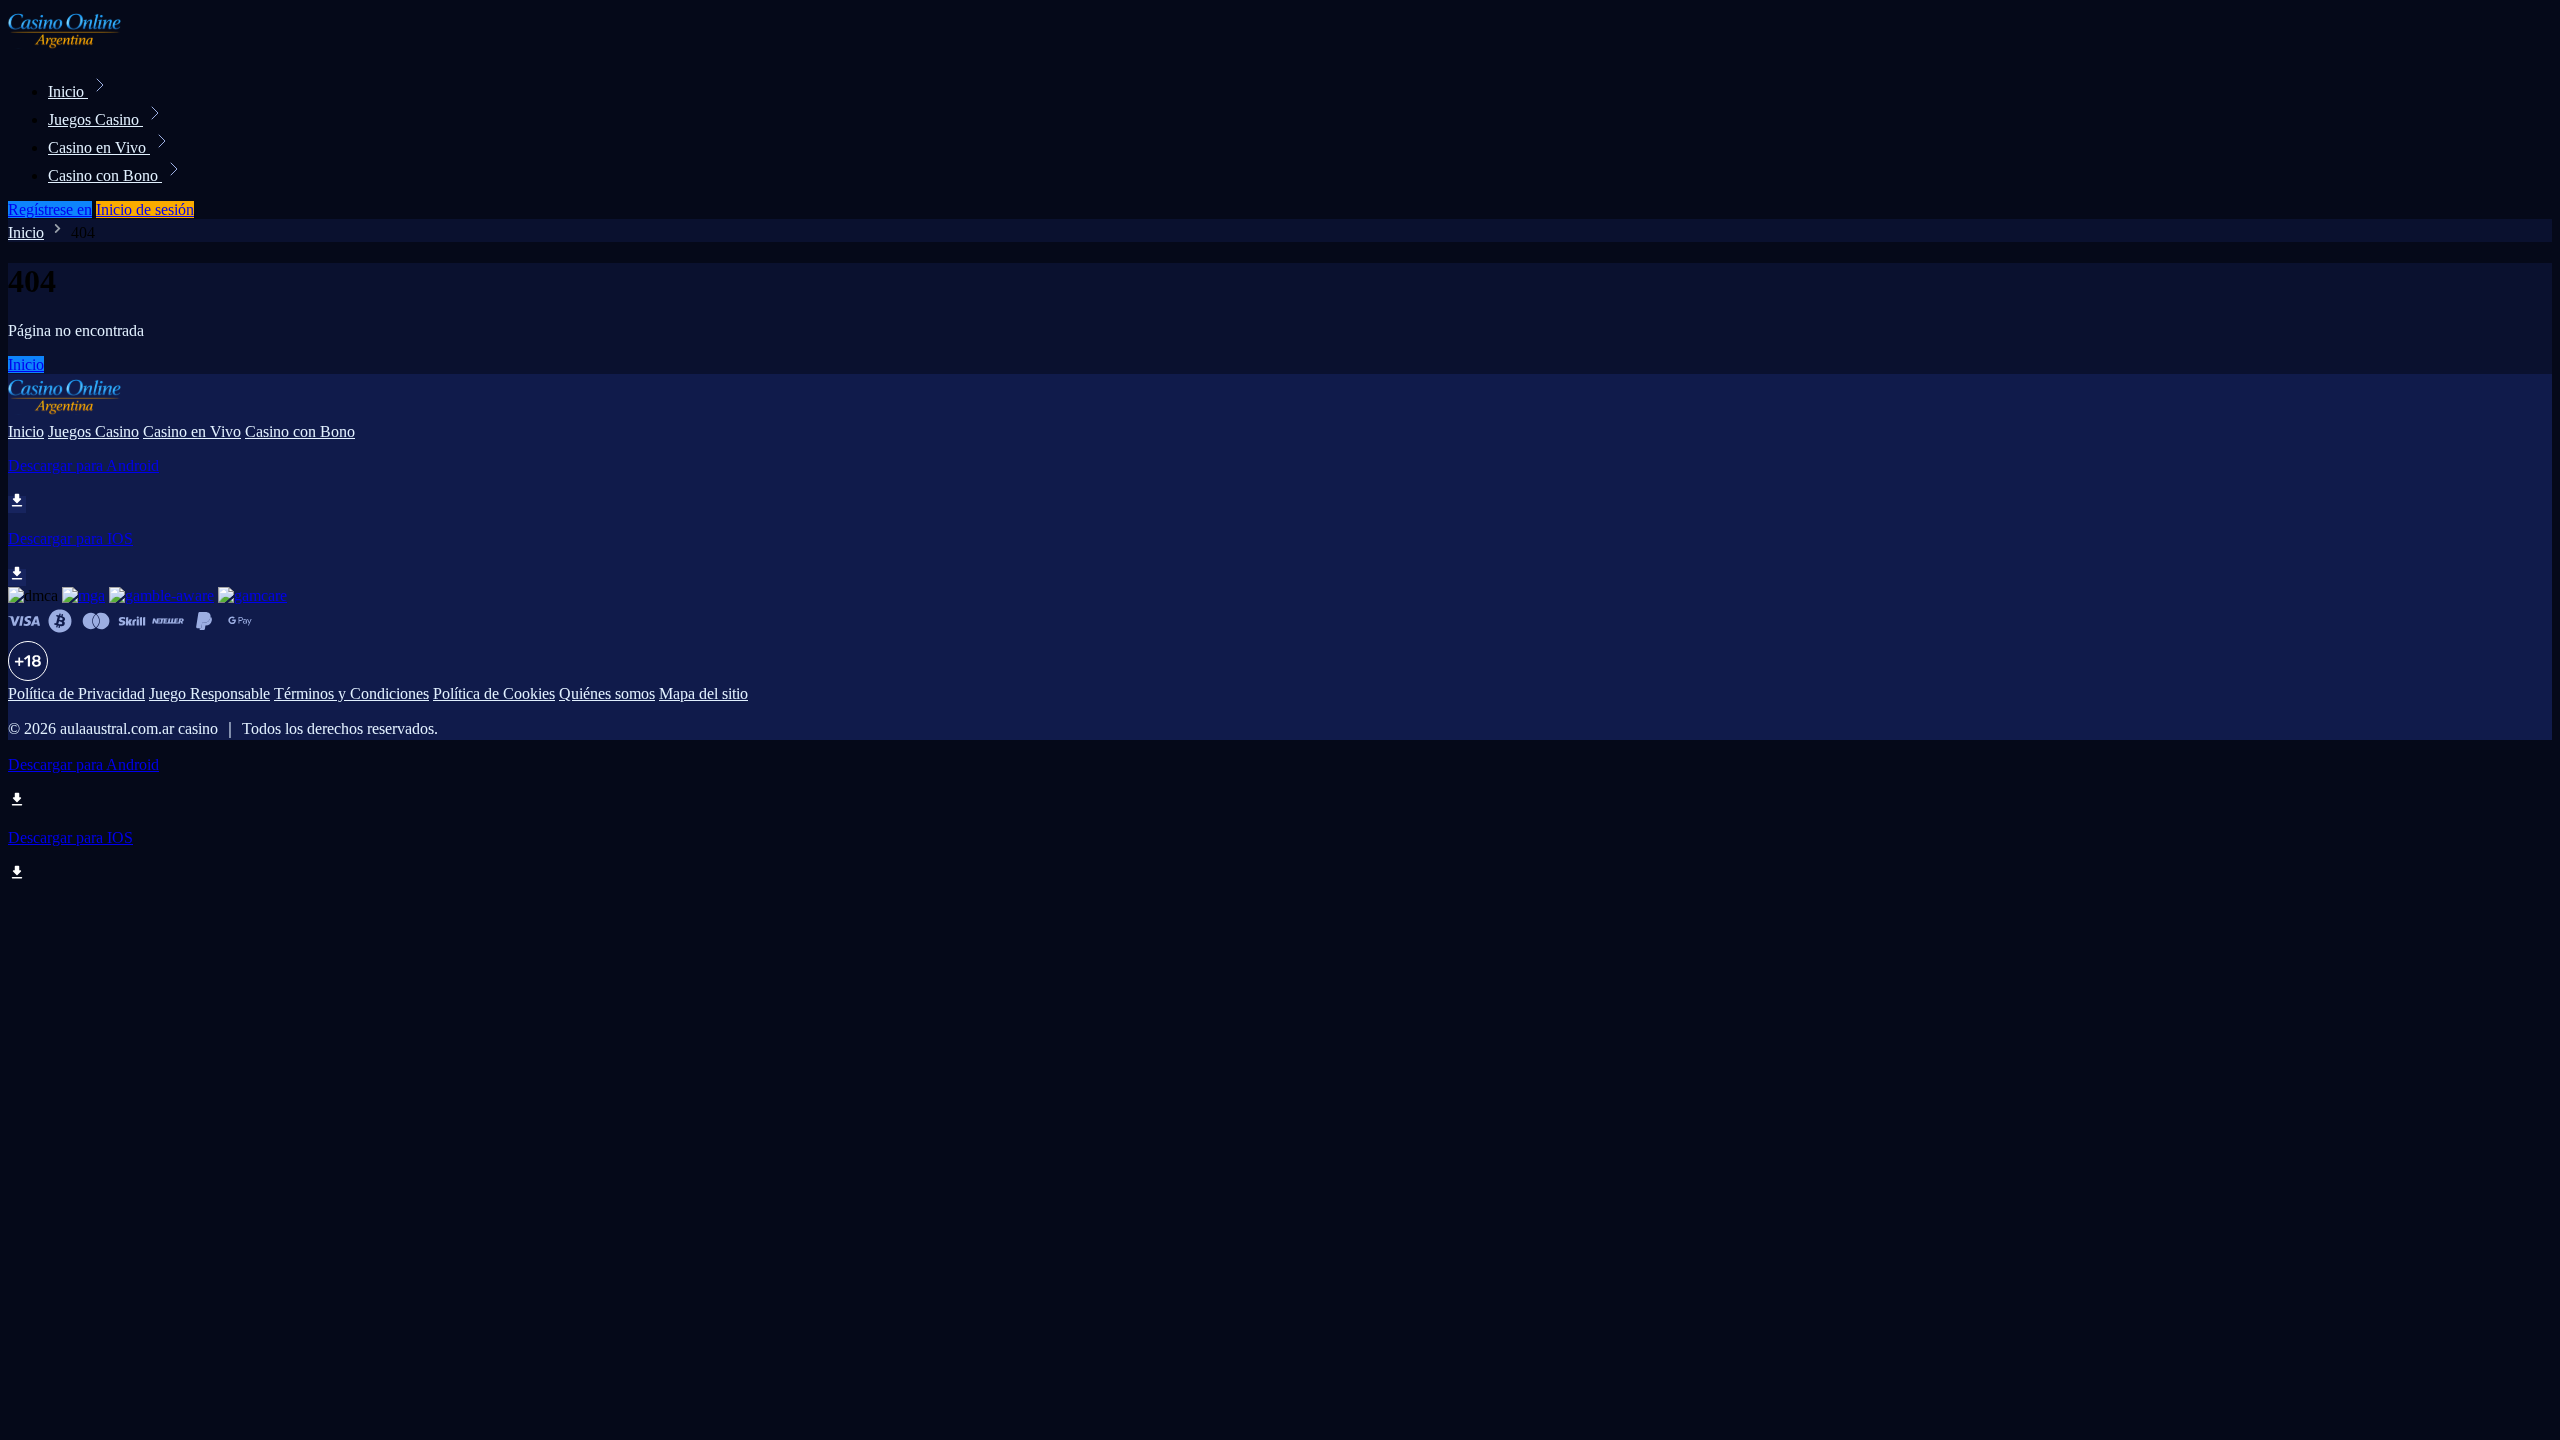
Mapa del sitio (703, 693)
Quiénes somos (607, 693)
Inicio (68, 91)
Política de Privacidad (76, 693)
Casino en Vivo (99, 147)
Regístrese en (50, 209)
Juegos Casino (95, 119)
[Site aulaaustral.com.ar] (76, 47)
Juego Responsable (209, 693)
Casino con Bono (105, 175)
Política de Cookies (494, 693)
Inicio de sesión (145, 209)
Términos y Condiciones (351, 693)
